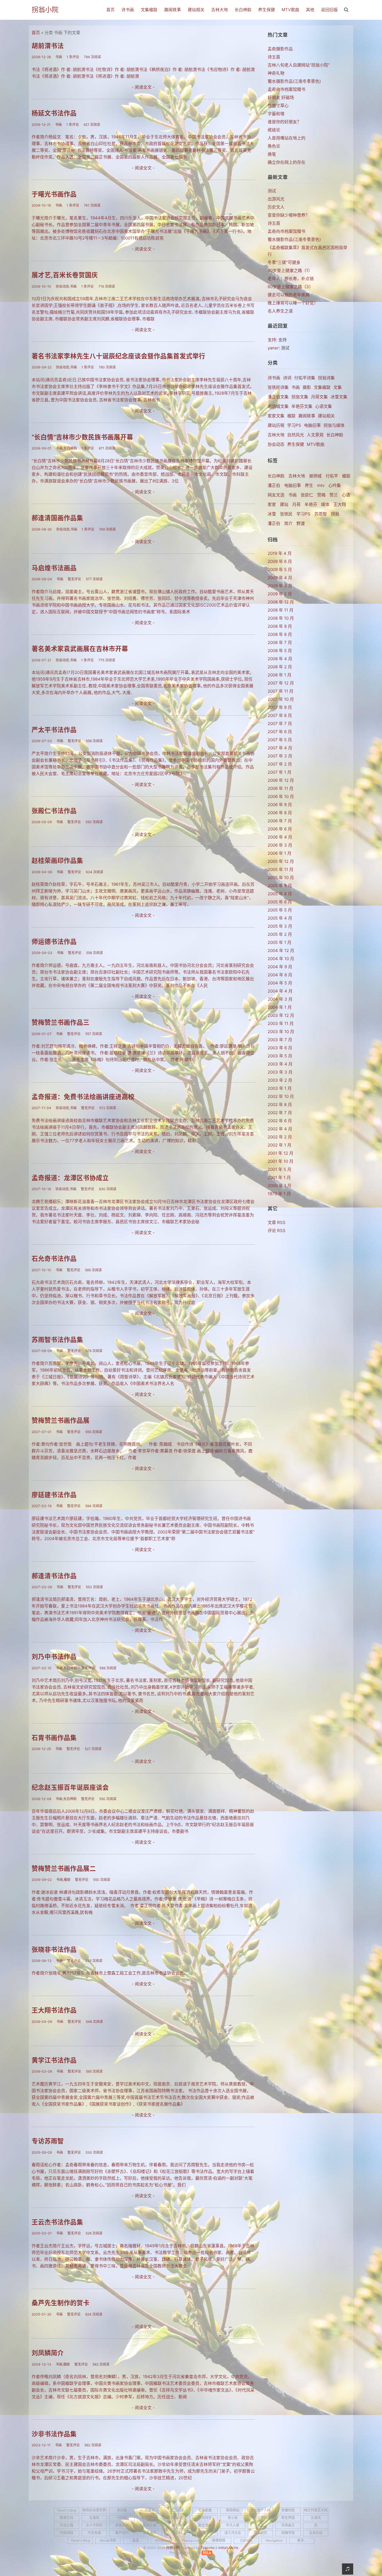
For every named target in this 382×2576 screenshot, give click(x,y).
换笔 (272, 154)
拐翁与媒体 (334, 425)
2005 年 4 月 (280, 918)
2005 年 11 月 (280, 869)
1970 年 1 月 (279, 1194)
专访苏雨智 (48, 2141)
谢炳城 (315, 476)
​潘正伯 (274, 523)
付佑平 (332, 476)
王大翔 (340, 504)
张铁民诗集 (278, 387)
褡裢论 (274, 130)
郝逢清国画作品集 (57, 518)
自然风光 (296, 435)
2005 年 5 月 (280, 910)
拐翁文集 (300, 397)
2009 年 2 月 (280, 594)
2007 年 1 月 (280, 772)
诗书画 (128, 10)
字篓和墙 (276, 114)
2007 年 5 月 (280, 740)
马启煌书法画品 (54, 568)
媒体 (325, 504)
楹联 (291, 416)
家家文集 (276, 416)
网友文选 (276, 495)
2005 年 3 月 (280, 926)
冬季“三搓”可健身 (284, 262)
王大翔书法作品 (54, 2010)
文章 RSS (277, 1222)
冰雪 (272, 514)
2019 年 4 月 (280, 553)
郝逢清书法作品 (54, 1576)
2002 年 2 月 (280, 1137)
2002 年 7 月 (280, 1113)
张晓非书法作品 (54, 1949)
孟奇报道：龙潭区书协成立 (70, 1178)
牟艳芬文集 (302, 406)
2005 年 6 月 (280, 902)
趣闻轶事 (173, 10)
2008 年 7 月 (280, 642)
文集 (338, 387)
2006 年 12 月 (281, 780)
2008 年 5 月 (280, 651)
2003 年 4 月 (280, 1064)
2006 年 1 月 (280, 853)
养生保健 (267, 10)
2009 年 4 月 (280, 578)
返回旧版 (329, 10)
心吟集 (335, 485)
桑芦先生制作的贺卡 (61, 2303)
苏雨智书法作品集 (57, 1340)
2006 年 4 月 (280, 837)
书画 (296, 387)
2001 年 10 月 (280, 1161)
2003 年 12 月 (281, 1015)
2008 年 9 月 (280, 626)
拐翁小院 (45, 10)
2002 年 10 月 (281, 1096)
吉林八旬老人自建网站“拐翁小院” (299, 65)
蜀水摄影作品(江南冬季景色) (294, 81)
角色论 (274, 146)
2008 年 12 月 (281, 602)
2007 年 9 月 (280, 707)
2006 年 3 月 (280, 845)
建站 (284, 504)
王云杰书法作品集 (57, 2222)
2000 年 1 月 (280, 1186)
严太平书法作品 (54, 730)
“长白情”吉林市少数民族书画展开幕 (82, 437)
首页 (110, 10)
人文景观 (315, 435)
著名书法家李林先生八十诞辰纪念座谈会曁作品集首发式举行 (118, 356)
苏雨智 (321, 514)
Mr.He (234, 2548)
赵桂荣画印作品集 (57, 860)
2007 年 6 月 (280, 732)
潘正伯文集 (278, 397)
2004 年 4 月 (280, 991)
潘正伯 (274, 485)
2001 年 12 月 (280, 1153)
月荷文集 (319, 397)
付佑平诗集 (305, 378)
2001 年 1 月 (279, 1177)
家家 (272, 504)
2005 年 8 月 (280, 894)
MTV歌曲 (290, 10)
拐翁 (335, 514)
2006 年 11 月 (280, 788)
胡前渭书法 (48, 46)
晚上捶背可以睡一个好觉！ (293, 303)
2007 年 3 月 (280, 756)
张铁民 (286, 514)
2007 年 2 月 (280, 764)
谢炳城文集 (278, 406)
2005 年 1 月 (280, 942)
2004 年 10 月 (281, 959)
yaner (273, 348)
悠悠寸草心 (278, 106)
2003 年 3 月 (280, 1072)
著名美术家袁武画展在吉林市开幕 (80, 649)
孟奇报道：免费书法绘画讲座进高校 (83, 1097)
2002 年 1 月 (280, 1145)
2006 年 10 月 (281, 796)
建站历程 (276, 425)
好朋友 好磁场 (281, 97)
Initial (223, 2548)
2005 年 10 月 (281, 878)
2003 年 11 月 (281, 1023)
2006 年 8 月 (280, 813)
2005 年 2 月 (280, 934)
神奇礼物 (276, 73)
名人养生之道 (280, 311)
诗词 (287, 378)
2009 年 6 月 (280, 561)
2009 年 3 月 (280, 586)
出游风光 (276, 199)
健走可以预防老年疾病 (289, 295)
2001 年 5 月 (280, 1169)
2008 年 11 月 (280, 610)
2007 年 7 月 (280, 724)
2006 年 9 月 (280, 805)
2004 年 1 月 (280, 1007)
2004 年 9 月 (280, 967)
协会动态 (276, 444)
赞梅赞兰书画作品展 (61, 1420)
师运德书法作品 (54, 942)
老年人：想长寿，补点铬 (291, 279)
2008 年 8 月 (280, 634)
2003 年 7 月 (280, 1040)
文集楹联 (149, 10)
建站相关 (196, 10)
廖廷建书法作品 (54, 1495)
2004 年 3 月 (280, 999)
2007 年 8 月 (280, 715)
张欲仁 (307, 495)
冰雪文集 (339, 397)
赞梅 (321, 495)
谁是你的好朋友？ (284, 122)
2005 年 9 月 (280, 886)
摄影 (307, 387)
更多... (302, 2540)
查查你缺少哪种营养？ (289, 215)
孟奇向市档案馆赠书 (286, 89)
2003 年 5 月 (280, 1056)
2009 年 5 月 (280, 570)
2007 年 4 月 (280, 748)
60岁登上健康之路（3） (290, 287)
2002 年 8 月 (280, 1104)
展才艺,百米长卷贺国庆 (65, 275)
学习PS (294, 425)
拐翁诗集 (326, 378)
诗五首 (274, 57)
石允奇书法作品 (54, 1259)
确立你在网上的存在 (286, 162)
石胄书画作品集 (54, 1738)
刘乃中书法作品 (54, 1657)
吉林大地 (220, 10)
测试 (272, 191)
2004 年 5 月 (280, 983)
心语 (346, 495)
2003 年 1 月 (280, 1088)
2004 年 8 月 (280, 975)
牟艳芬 (311, 504)
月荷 (296, 504)
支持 (272, 340)
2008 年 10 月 (281, 618)
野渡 (301, 523)
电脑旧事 (312, 425)
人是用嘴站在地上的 (286, 138)
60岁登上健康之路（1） (290, 270)
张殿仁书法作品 (54, 811)
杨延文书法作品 (54, 113)
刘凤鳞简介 (48, 2353)
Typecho (208, 2548)
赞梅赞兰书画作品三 (61, 1022)
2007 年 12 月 (281, 683)
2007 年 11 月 (280, 691)
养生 (309, 485)
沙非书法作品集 (54, 2434)
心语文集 (324, 406)
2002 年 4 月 (280, 1129)
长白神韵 (243, 10)
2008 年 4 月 (280, 659)
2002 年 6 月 (280, 1121)
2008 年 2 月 (280, 667)
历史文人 (276, 207)
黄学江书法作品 (54, 2060)
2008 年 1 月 (280, 675)
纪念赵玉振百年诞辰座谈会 (70, 1787)
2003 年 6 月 (280, 1048)
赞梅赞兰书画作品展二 (64, 1868)
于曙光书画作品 (54, 194)
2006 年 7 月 (280, 821)
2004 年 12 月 (281, 950)
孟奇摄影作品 (280, 49)
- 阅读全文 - (143, 87)
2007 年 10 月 (281, 699)
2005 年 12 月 (281, 861)
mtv (321, 485)
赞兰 (334, 495)
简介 (288, 523)
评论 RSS (277, 1231)
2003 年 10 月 (281, 1032)
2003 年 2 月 (280, 1080)
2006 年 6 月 (280, 829)
